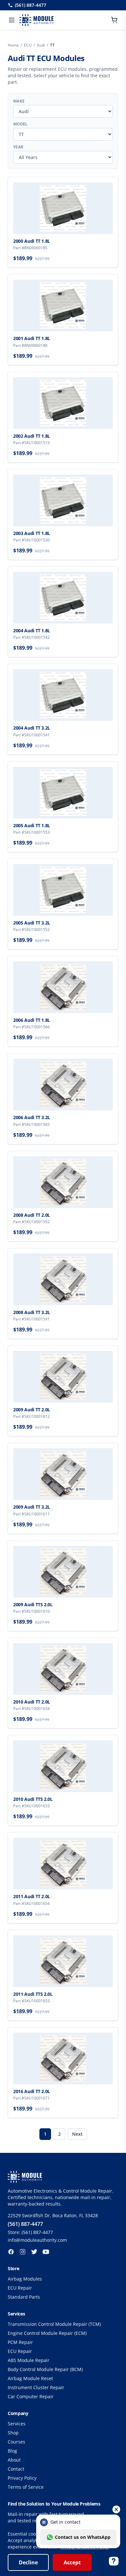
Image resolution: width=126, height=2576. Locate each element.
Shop (13, 2433)
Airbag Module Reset (30, 2378)
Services (17, 2424)
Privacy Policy (22, 2478)
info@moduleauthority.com (37, 2240)
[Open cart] (114, 20)
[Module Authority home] (37, 20)
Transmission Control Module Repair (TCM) (54, 2324)
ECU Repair (20, 2288)
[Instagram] (23, 2252)
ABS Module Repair (29, 2360)
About (14, 2460)
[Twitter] (34, 2252)
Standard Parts (24, 2297)
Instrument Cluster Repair (36, 2387)
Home (13, 45)
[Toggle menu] (12, 20)
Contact (16, 2469)
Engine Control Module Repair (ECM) (47, 2333)
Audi (41, 45)
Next (77, 2134)
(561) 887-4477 (31, 5)
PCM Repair (20, 2342)
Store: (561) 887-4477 (30, 2232)
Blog (12, 2451)
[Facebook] (11, 2252)
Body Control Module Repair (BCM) (45, 2369)
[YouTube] (46, 2252)
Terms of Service (26, 2487)
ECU (28, 45)
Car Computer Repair (31, 2396)
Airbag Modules (25, 2279)
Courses (16, 2442)
